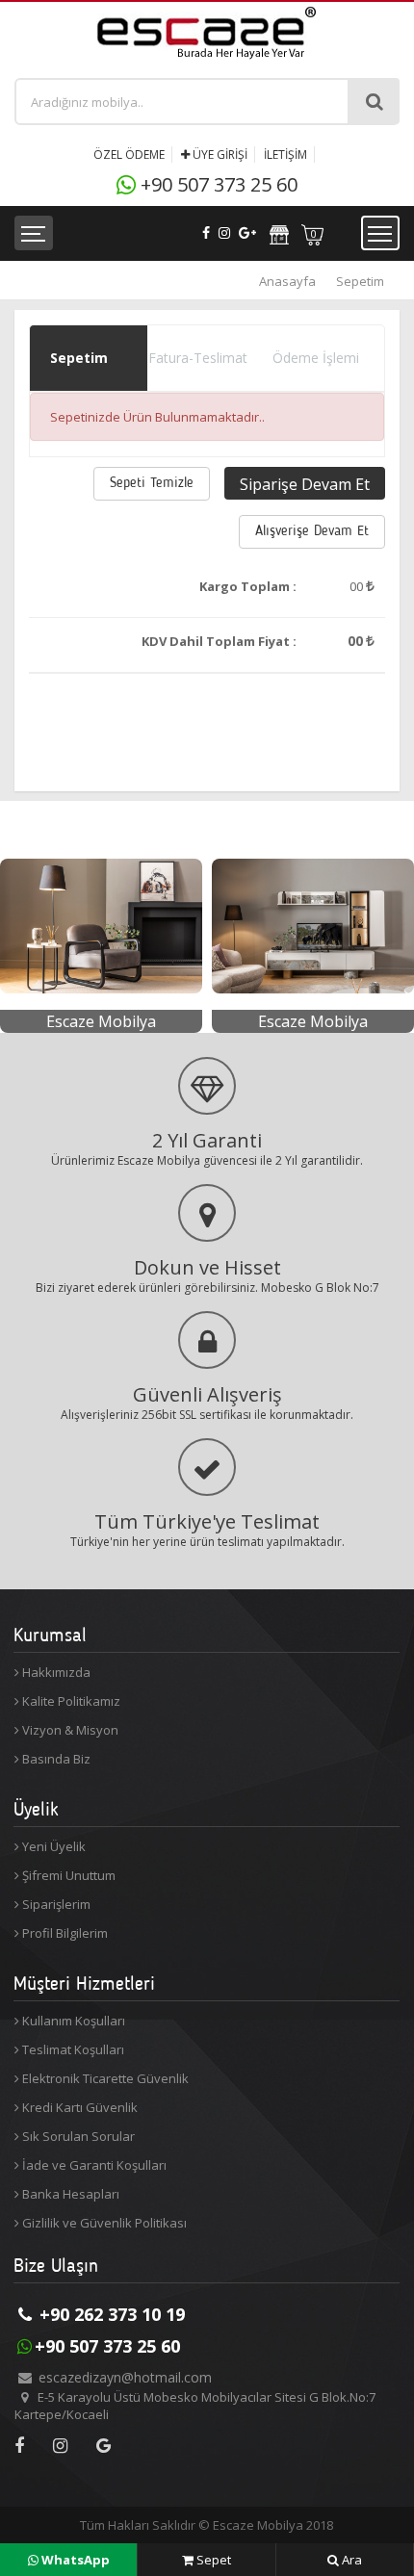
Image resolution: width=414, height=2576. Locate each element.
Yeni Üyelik (52, 1846)
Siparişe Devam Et (305, 484)
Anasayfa (287, 281)
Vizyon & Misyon (69, 1730)
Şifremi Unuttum (67, 1875)
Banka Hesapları (69, 2194)
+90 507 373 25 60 (219, 184)
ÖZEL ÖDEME (129, 155)
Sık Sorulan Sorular (77, 2136)
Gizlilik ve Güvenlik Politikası (103, 2223)
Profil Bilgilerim (64, 1933)
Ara (350, 2560)
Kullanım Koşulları (72, 2021)
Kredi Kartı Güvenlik (78, 2107)
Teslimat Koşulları (72, 2049)
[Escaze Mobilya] (101, 832)
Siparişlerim (55, 1904)
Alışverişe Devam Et (312, 532)
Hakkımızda (55, 1672)
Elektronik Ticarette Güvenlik (104, 2078)
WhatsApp (74, 2560)
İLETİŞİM (285, 155)
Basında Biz (55, 1759)
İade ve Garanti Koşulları (93, 2165)
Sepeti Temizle (152, 484)
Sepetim (360, 281)
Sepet (212, 2560)
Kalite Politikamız (70, 1701)
